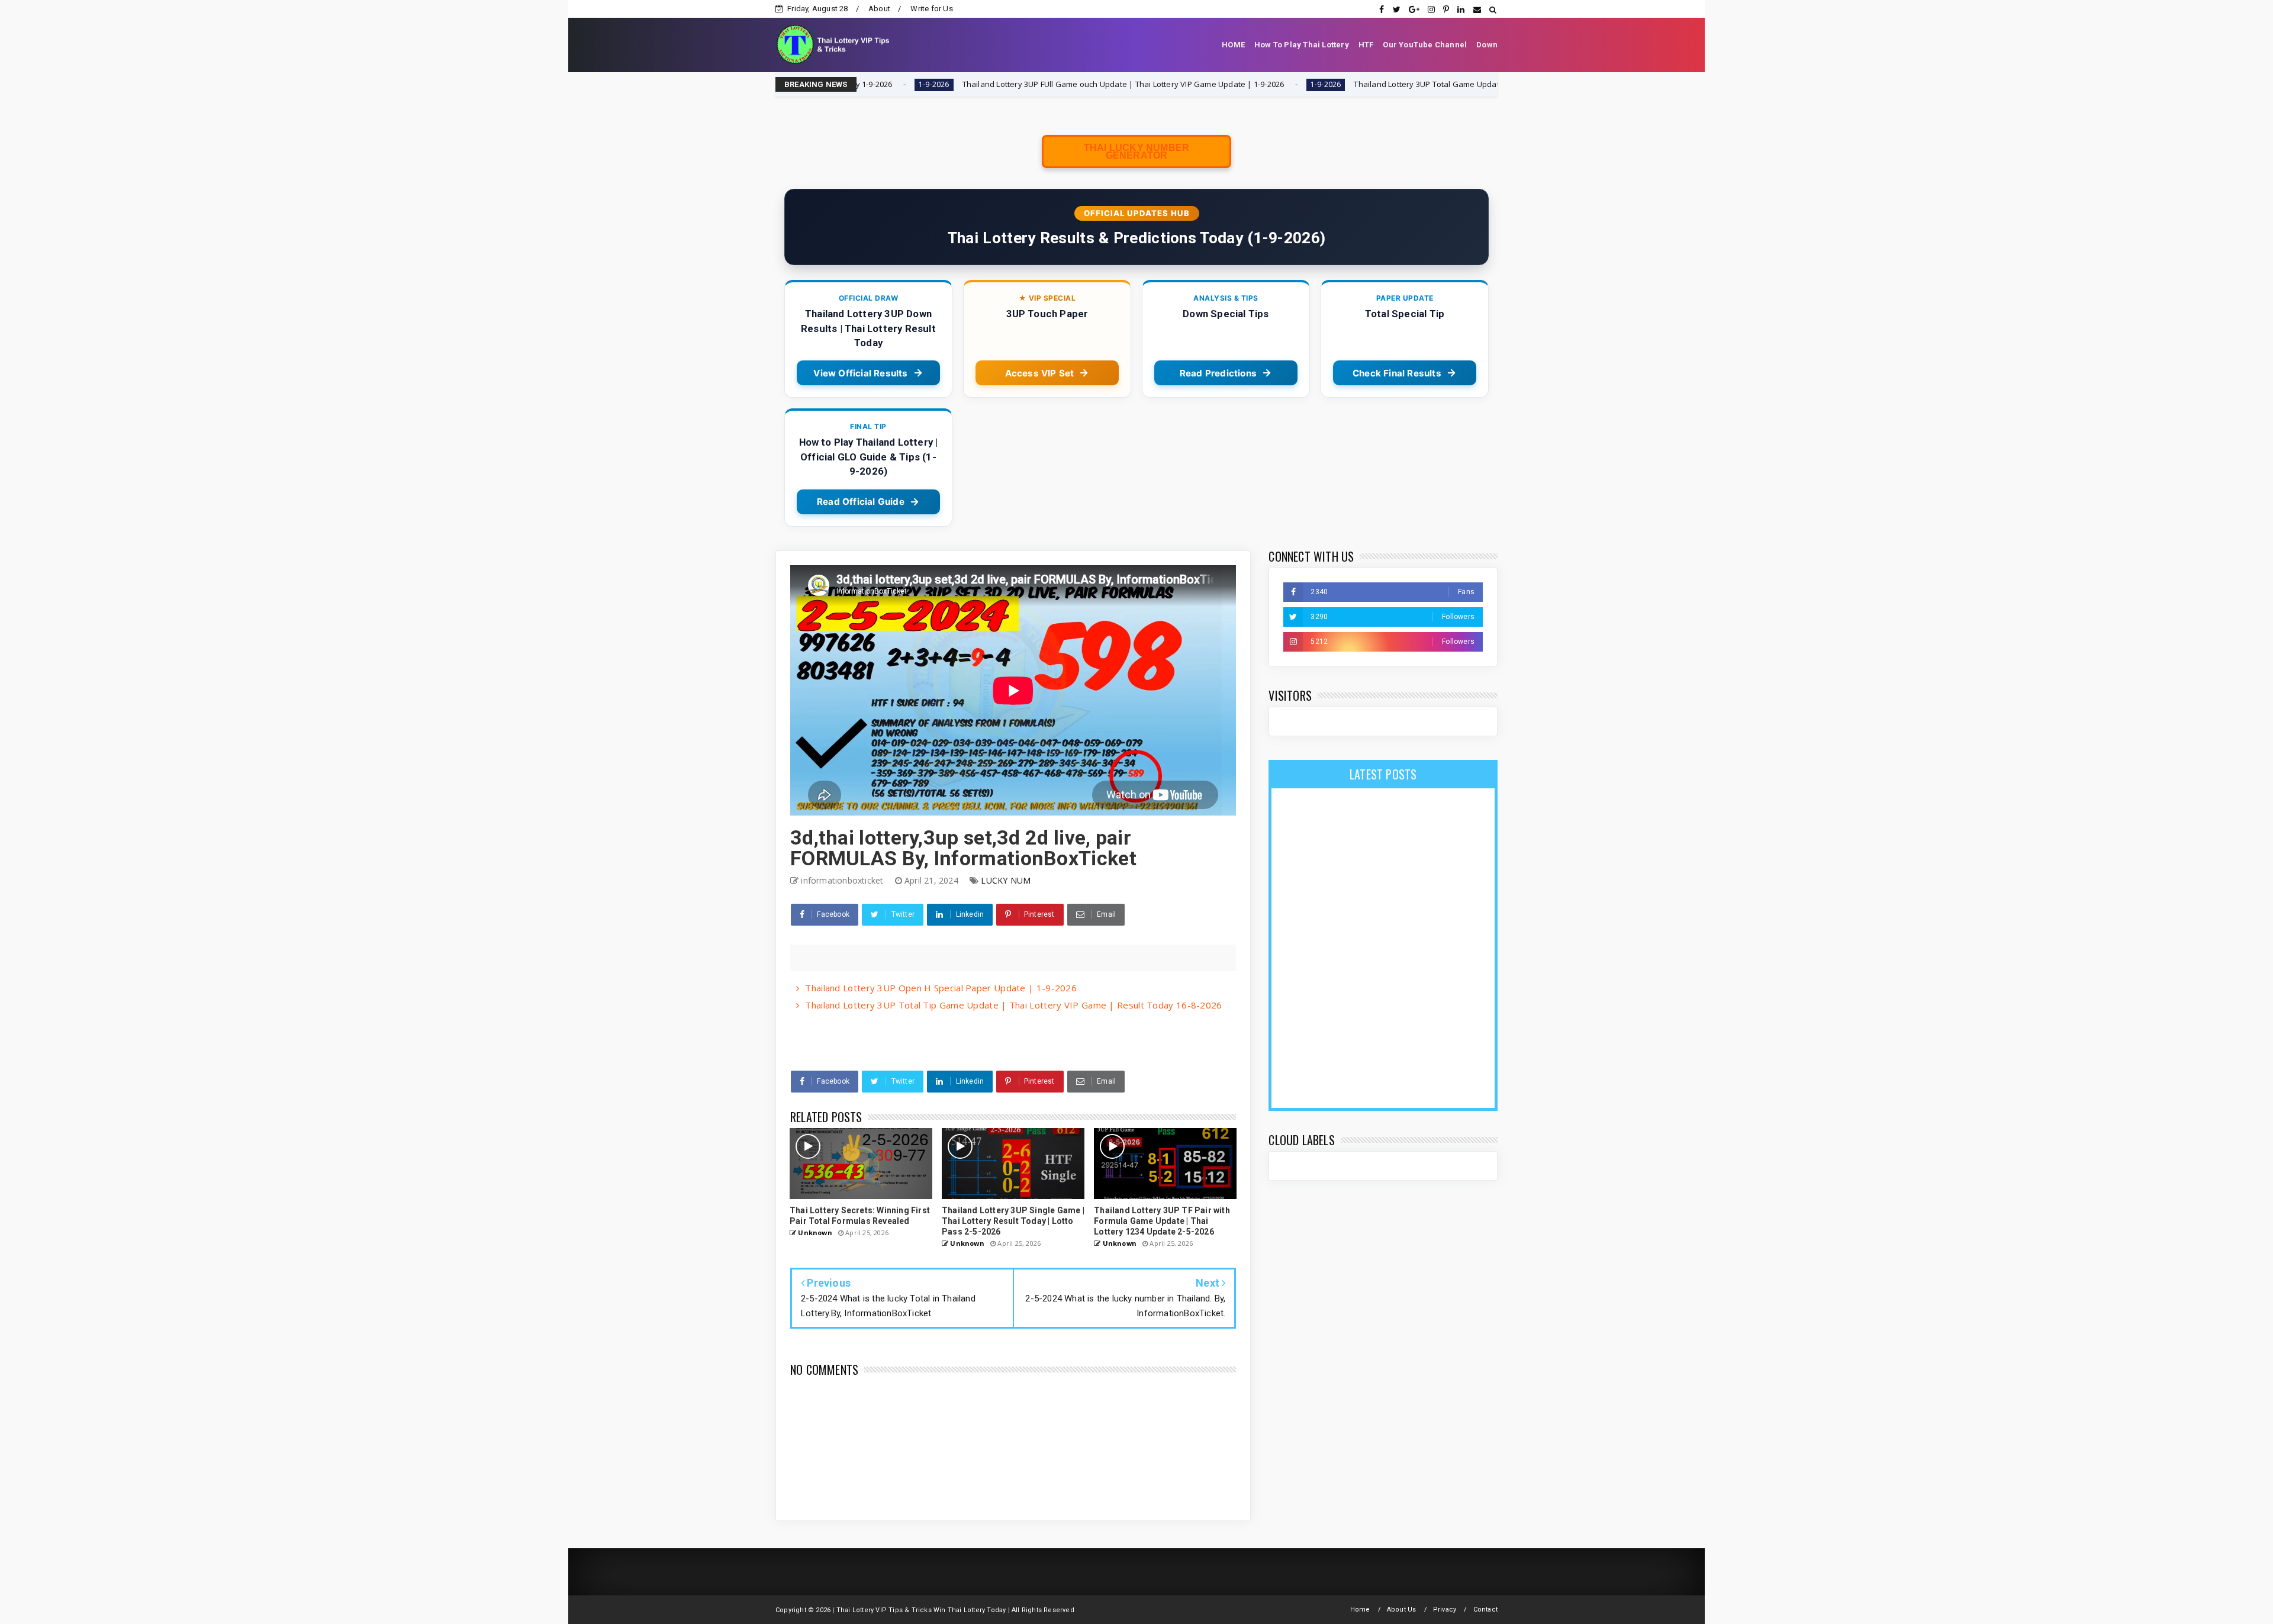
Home (1360, 1609)
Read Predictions (1218, 373)
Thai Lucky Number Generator (1136, 152)
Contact (1485, 1609)
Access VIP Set (1040, 373)
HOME (1233, 45)
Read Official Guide (861, 502)
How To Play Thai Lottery (1302, 45)
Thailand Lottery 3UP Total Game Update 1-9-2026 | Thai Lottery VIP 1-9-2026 (1347, 84)
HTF (1366, 45)
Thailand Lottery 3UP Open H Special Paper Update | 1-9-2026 (941, 988)
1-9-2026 (1179, 84)
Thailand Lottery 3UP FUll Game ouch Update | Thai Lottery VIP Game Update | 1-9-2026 (976, 84)
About (879, 9)
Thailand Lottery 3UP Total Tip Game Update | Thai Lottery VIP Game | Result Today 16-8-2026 (1013, 1005)
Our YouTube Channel (1425, 45)
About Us (1402, 1609)
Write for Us (931, 9)
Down (1487, 45)
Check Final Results (1397, 373)
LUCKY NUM (1006, 880)
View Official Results (860, 373)
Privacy (1445, 1609)
